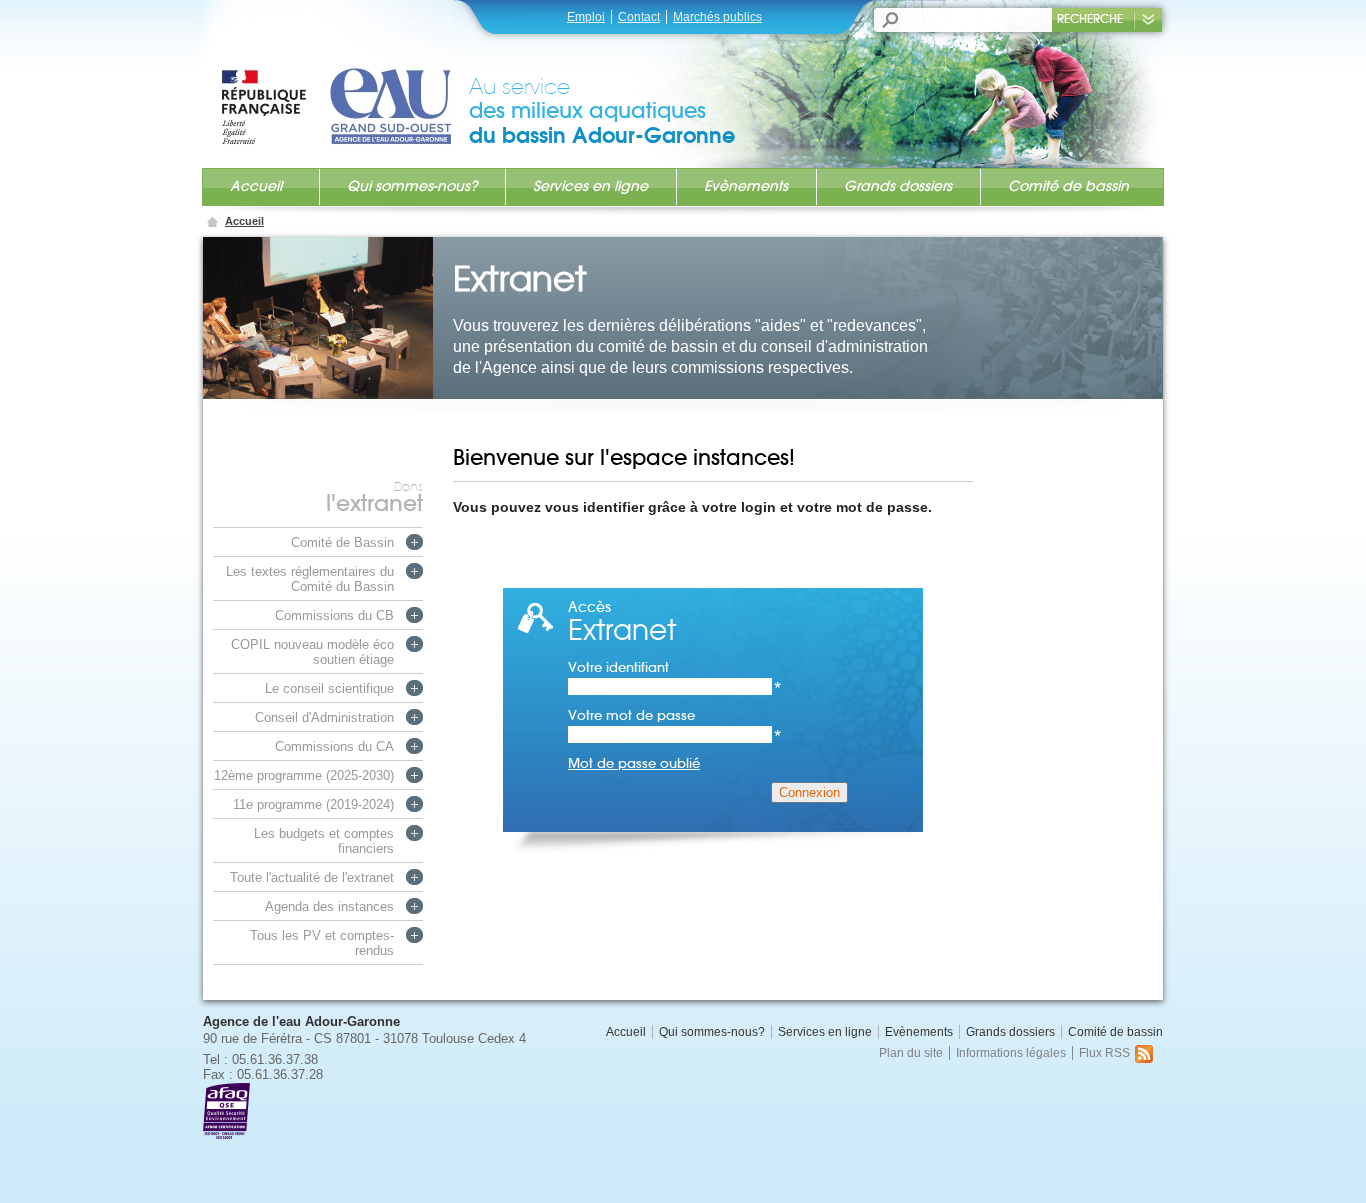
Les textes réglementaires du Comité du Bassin (310, 579)
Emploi (586, 17)
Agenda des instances (329, 906)
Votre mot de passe (675, 715)
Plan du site (911, 1053)
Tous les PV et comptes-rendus (322, 943)
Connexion (809, 792)
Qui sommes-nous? (412, 186)
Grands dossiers (898, 186)
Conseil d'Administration (324, 717)
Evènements (746, 186)
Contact (639, 17)
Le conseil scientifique (329, 688)
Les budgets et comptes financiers (324, 841)
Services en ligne (590, 186)
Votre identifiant (675, 667)
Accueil (256, 186)
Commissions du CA (334, 746)
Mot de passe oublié (634, 763)
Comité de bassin (1068, 186)
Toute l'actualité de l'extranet (312, 877)
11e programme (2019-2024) (313, 804)
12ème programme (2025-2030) (304, 775)
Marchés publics (717, 17)
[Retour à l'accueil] (344, 87)
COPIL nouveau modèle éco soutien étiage (312, 652)
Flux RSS (1104, 1053)
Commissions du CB (334, 615)
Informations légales (1011, 1053)
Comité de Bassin (342, 542)
